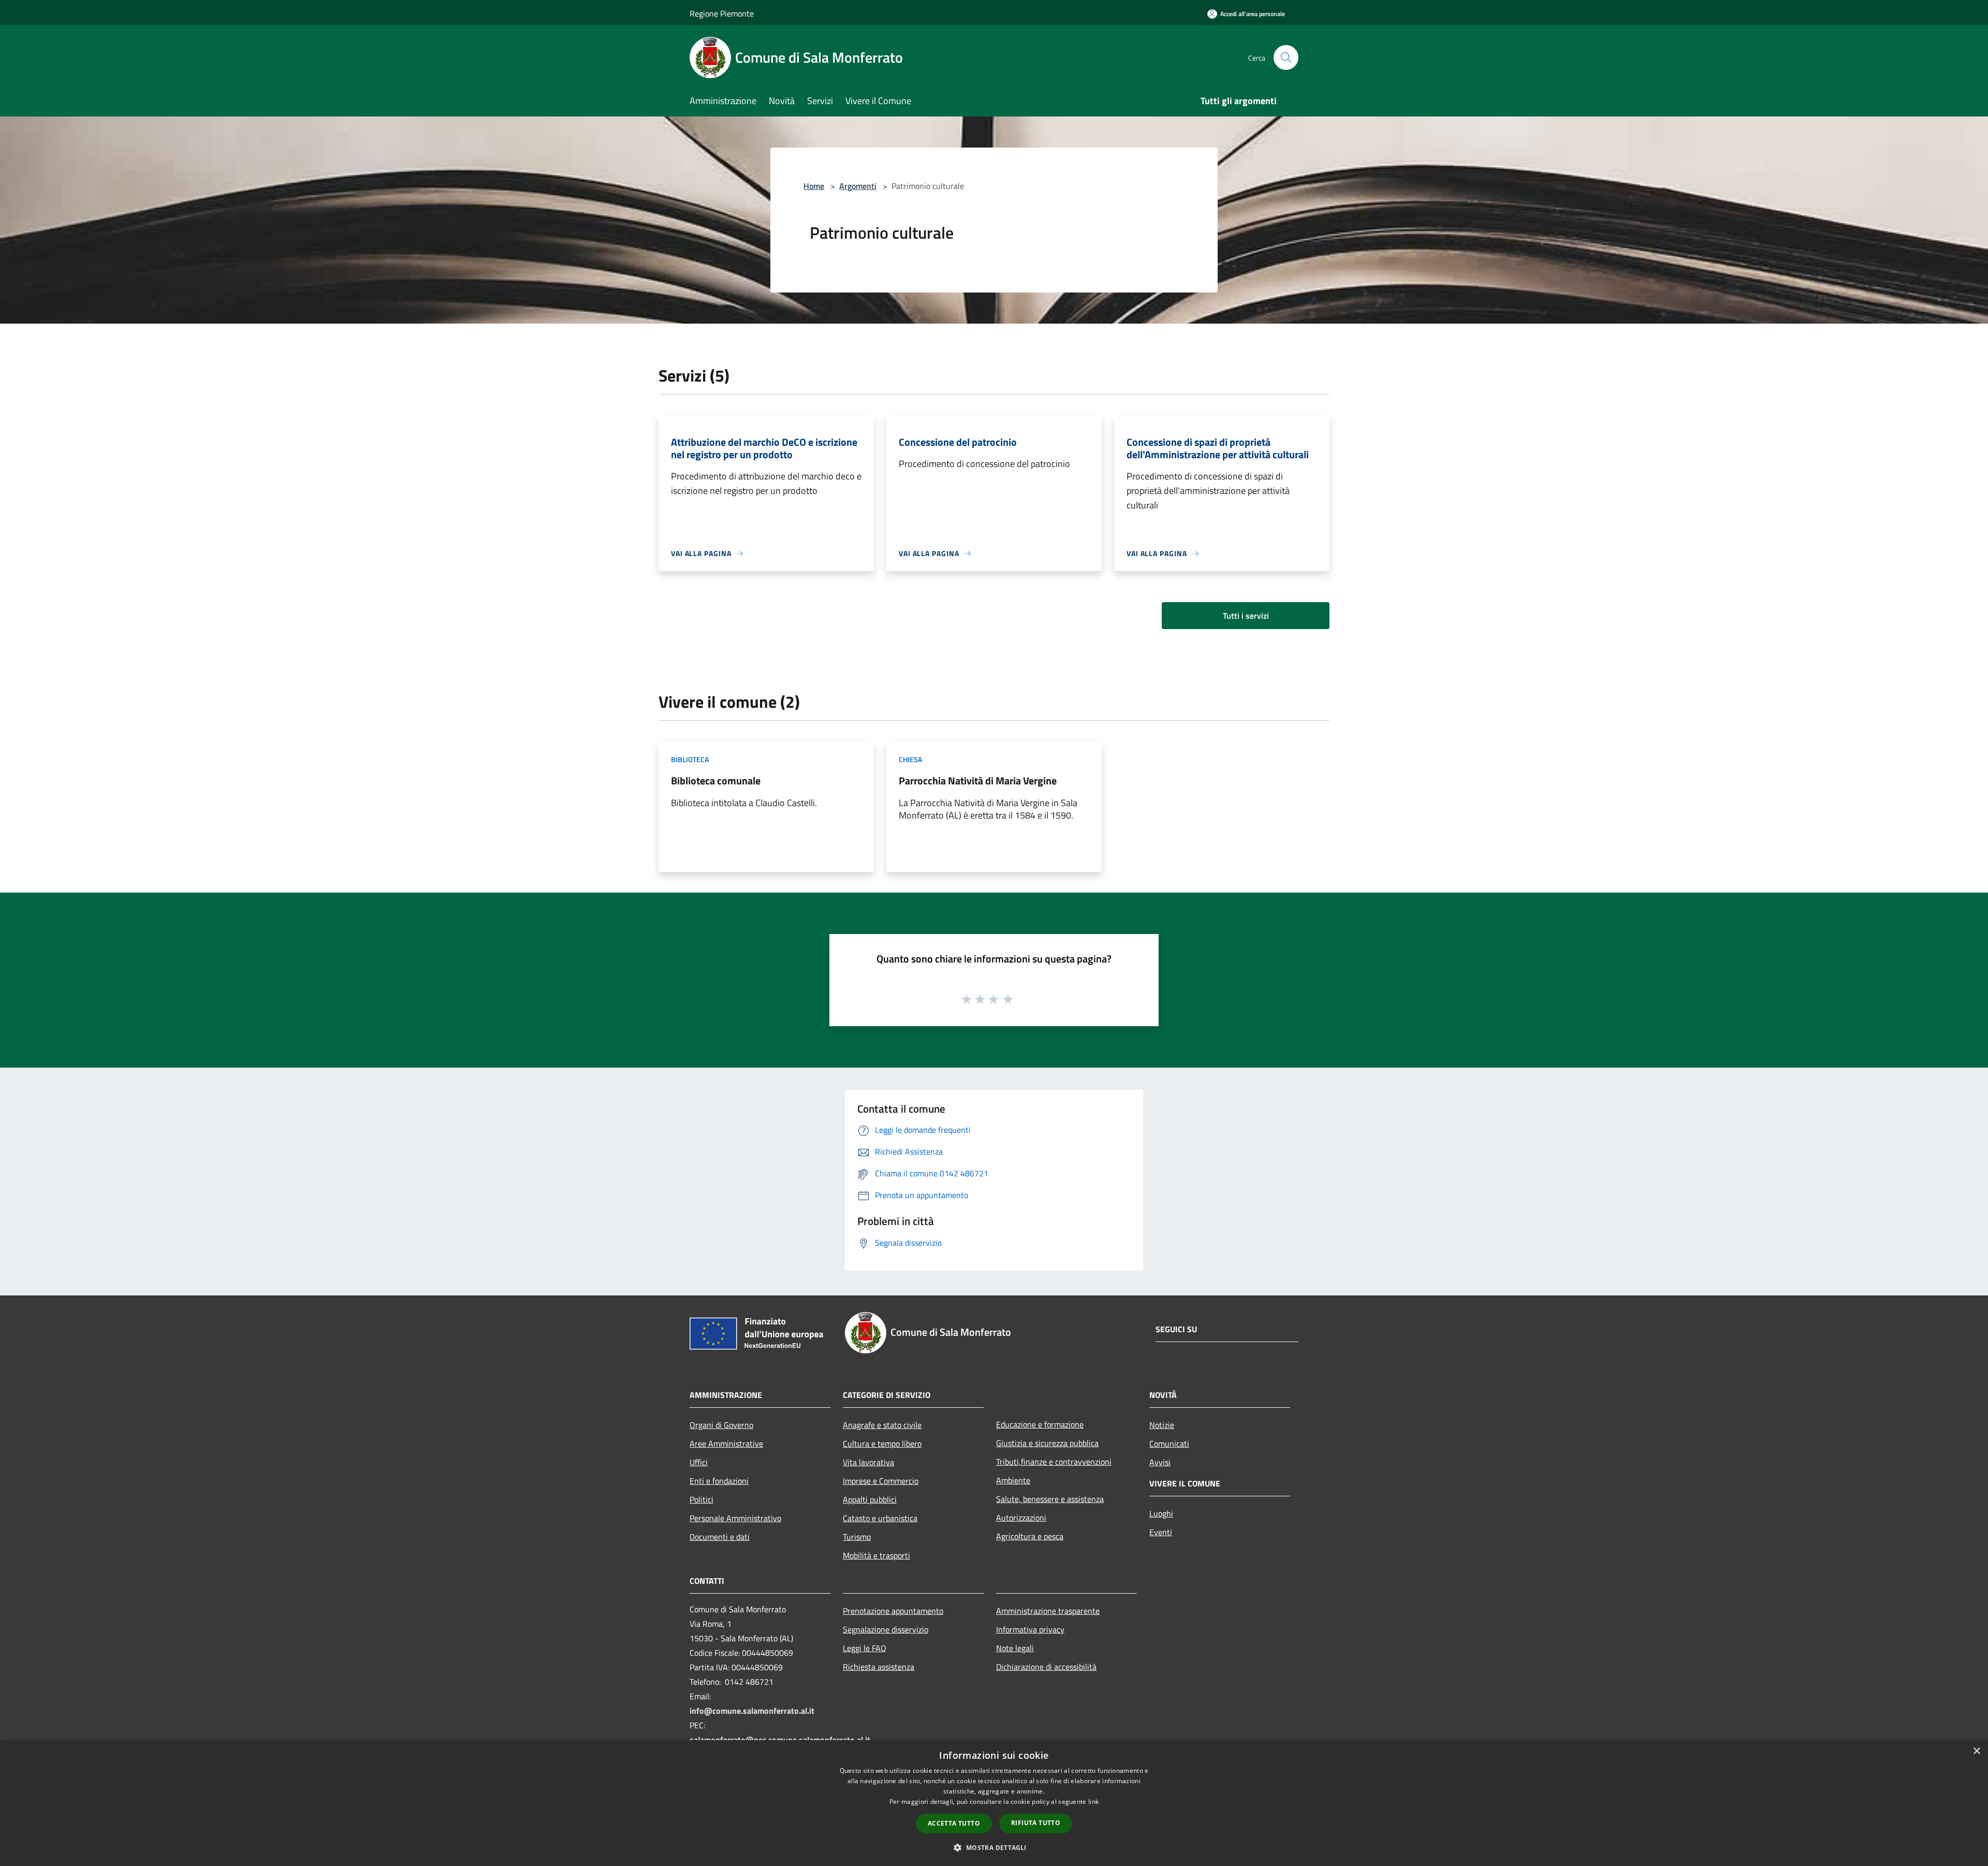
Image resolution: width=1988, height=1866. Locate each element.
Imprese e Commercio (881, 1481)
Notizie (1162, 1425)
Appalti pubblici (870, 1499)
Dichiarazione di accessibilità (1046, 1667)
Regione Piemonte (722, 13)
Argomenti (858, 186)
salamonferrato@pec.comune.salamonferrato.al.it (780, 1740)
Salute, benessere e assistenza (1050, 1499)
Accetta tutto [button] (954, 1823)
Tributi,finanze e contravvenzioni (1054, 1462)
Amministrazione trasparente (1048, 1611)
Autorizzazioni (1021, 1518)
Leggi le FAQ (865, 1648)
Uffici (699, 1462)
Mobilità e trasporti (876, 1555)
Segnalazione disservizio (886, 1629)
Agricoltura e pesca (1030, 1536)
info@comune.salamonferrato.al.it (752, 1711)
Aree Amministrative (726, 1444)
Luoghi (1161, 1513)
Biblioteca (690, 759)
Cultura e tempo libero (882, 1444)
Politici (701, 1499)
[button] (994, 1847)
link (1093, 1802)
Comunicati (1169, 1444)
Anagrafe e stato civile (882, 1425)
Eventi (1161, 1532)
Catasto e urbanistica (880, 1518)
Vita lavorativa (868, 1462)
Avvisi (1160, 1462)
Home (814, 186)
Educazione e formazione (1040, 1424)
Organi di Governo (721, 1425)
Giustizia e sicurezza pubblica (1047, 1443)
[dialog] (994, 1803)
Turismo (857, 1537)
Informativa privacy (1030, 1629)
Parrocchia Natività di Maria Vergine (978, 781)
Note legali (1015, 1648)
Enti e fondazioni (719, 1481)
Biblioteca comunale (716, 781)
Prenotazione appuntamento (893, 1611)
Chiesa (910, 759)
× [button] (1976, 1751)
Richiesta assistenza (879, 1667)
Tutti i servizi (1246, 616)
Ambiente (1013, 1480)
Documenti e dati (720, 1537)
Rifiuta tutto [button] (1036, 1823)
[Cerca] (1286, 57)
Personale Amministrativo (735, 1518)
